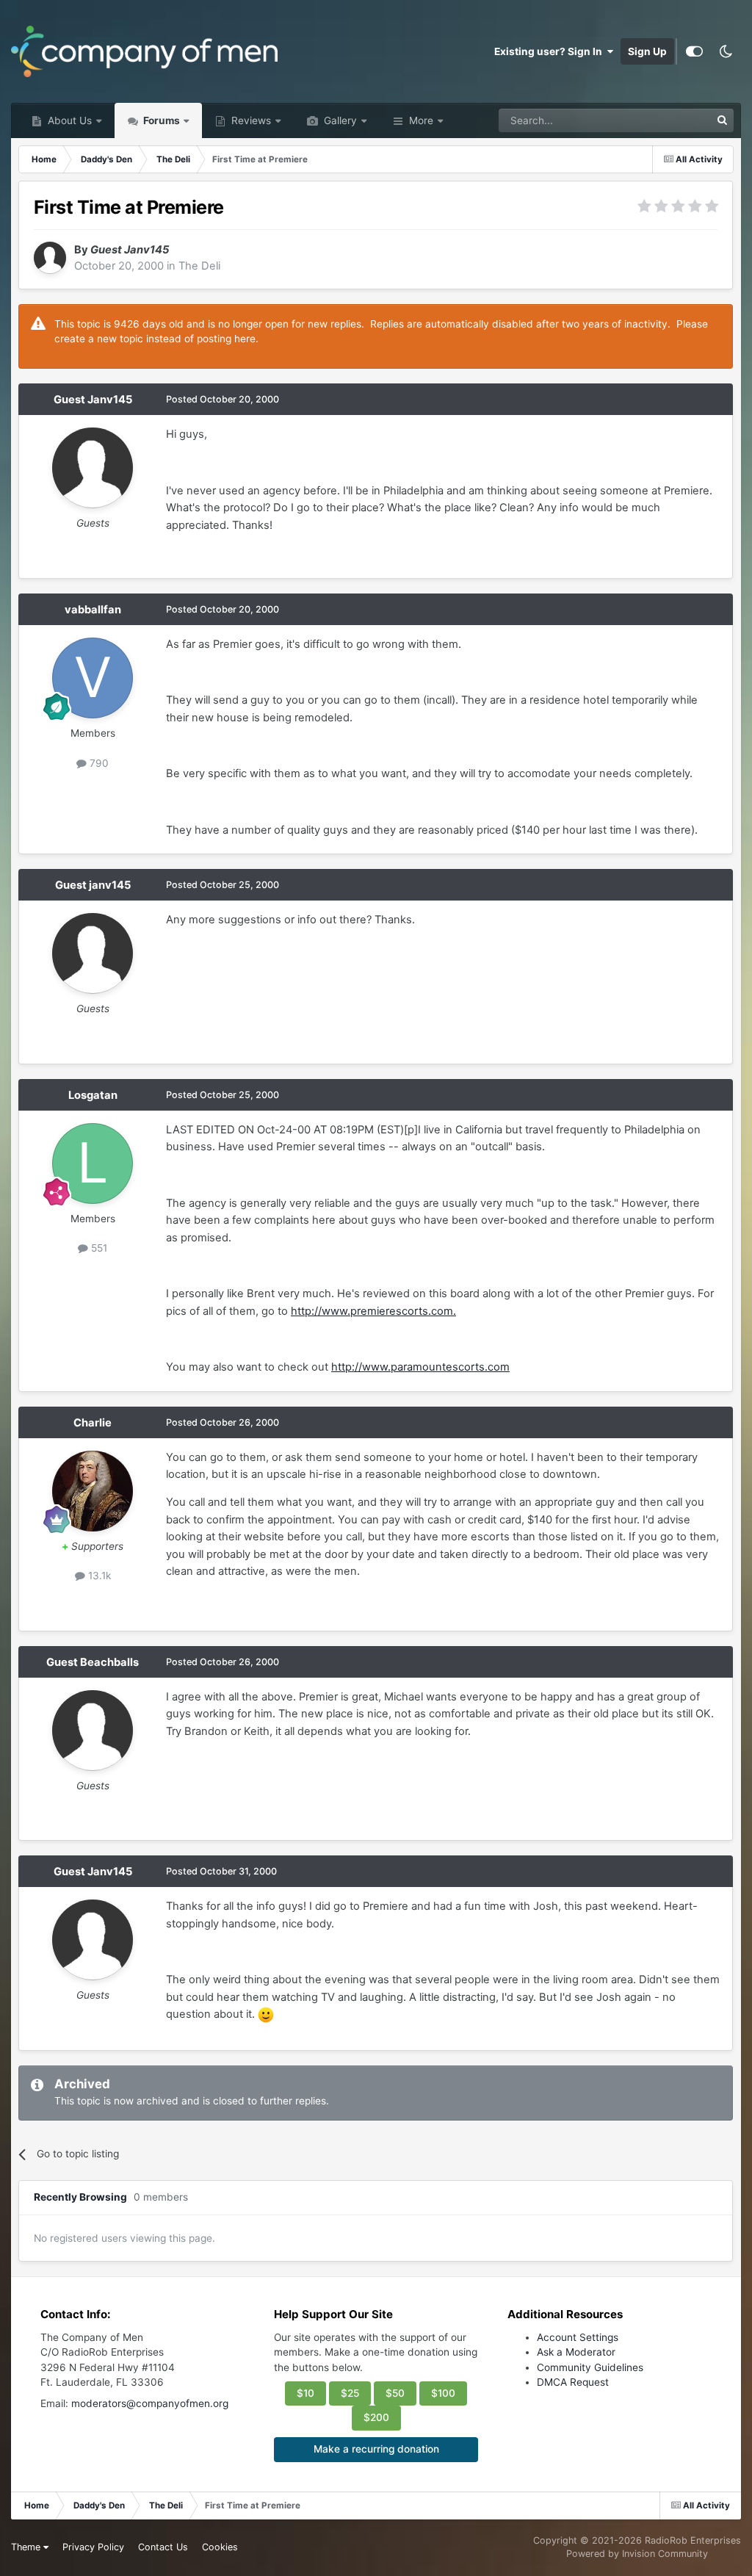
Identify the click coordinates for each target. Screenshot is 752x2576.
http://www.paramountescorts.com (420, 1367)
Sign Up (647, 51)
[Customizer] (694, 51)
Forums (160, 120)
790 (98, 763)
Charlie (93, 1423)
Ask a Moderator (576, 2352)
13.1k (98, 1576)
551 (98, 1248)
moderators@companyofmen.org (150, 2403)
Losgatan (93, 1095)
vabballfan (93, 610)
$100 (443, 2393)
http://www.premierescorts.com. (373, 1311)
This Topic (667, 120)
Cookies (220, 2547)
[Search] (722, 120)
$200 (376, 2417)
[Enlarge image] (266, 2014)
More (421, 120)
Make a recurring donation (376, 2449)
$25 (350, 2393)
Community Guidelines (590, 2367)
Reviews (250, 120)
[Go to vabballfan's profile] (93, 678)
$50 (395, 2393)
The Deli (199, 266)
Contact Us (163, 2547)
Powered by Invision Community (637, 2554)
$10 (305, 2393)
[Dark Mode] (726, 51)
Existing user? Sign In (550, 51)
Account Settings (578, 2337)
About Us (68, 120)
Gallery (339, 120)
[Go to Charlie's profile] (93, 1491)
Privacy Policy (93, 2547)
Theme (27, 2547)
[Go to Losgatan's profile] (93, 1163)
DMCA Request (573, 2382)
